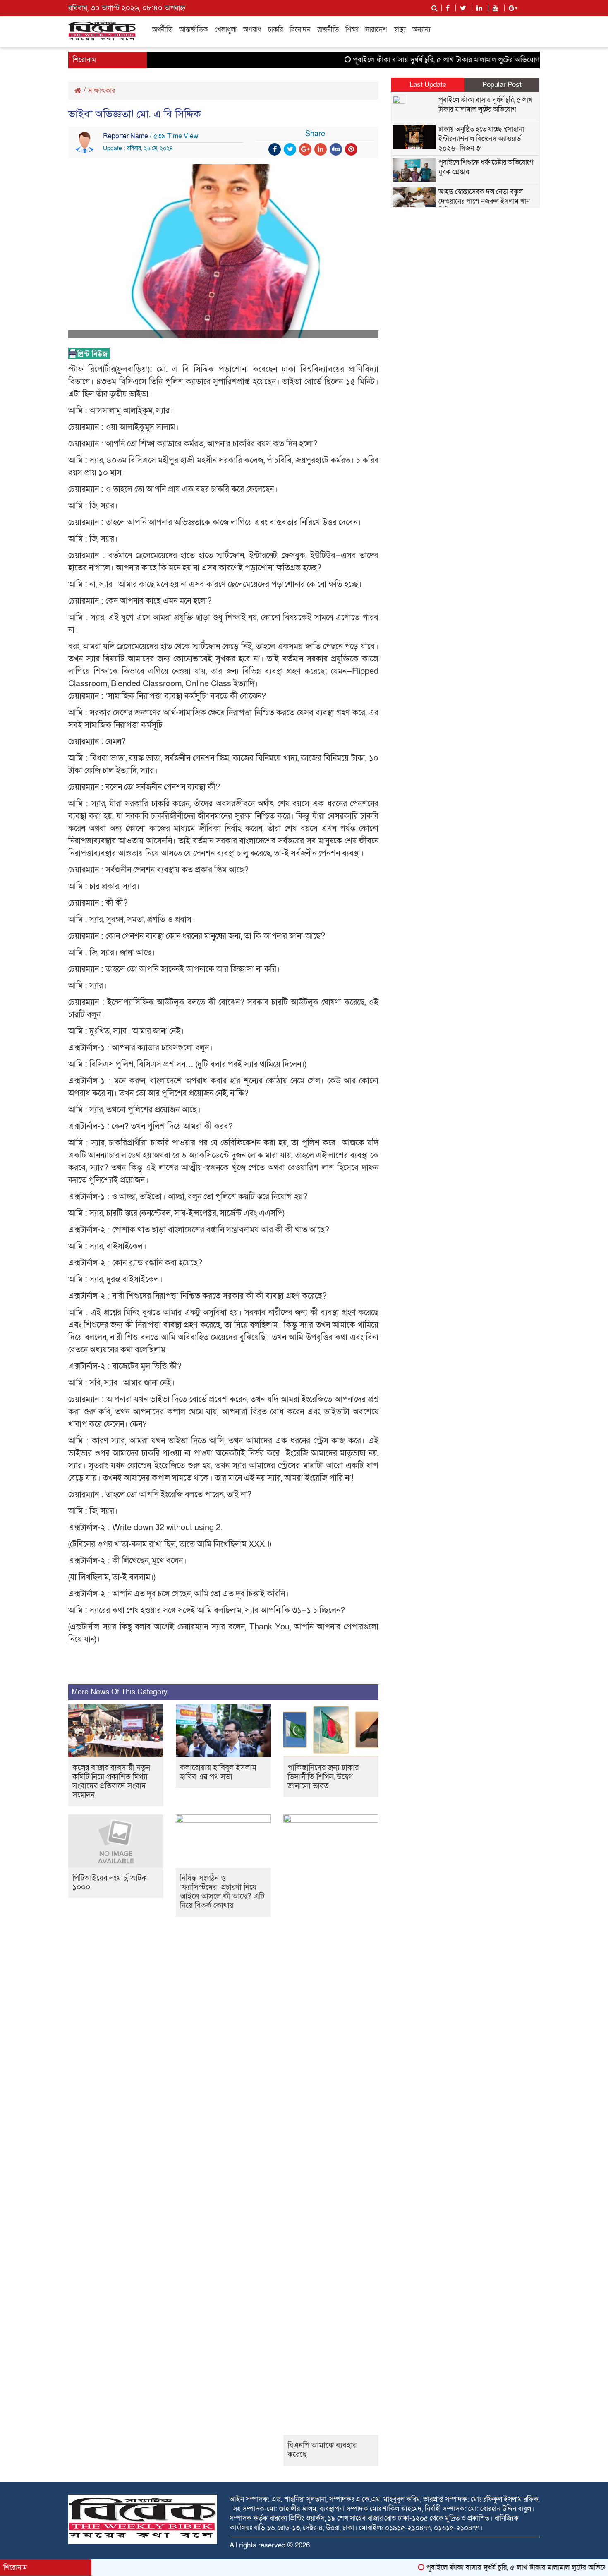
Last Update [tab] (428, 85)
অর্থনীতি (162, 30)
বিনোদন (300, 30)
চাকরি (275, 30)
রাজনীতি (328, 30)
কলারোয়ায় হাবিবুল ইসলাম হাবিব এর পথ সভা (218, 1772)
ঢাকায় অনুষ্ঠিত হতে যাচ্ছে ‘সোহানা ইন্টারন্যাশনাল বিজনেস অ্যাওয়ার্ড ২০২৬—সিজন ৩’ (481, 139)
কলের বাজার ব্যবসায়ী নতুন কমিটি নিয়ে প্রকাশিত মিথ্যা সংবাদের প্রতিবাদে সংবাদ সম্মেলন (111, 1782)
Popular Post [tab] (502, 85)
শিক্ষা (352, 30)
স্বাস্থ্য (400, 30)
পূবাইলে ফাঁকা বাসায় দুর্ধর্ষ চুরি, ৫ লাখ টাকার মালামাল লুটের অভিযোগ (403, 60)
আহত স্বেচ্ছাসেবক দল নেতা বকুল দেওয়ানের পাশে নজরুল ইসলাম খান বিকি (484, 201)
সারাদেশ (376, 30)
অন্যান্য (421, 30)
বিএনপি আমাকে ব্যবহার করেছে (322, 2450)
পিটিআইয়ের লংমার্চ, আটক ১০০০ (110, 1883)
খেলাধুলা (226, 30)
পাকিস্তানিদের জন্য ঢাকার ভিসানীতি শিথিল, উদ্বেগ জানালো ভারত (323, 1777)
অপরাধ (252, 30)
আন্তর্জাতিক (194, 30)
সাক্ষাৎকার (102, 91)
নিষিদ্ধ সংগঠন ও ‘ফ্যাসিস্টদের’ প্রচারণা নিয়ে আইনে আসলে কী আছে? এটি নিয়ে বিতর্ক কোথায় (222, 1892)
